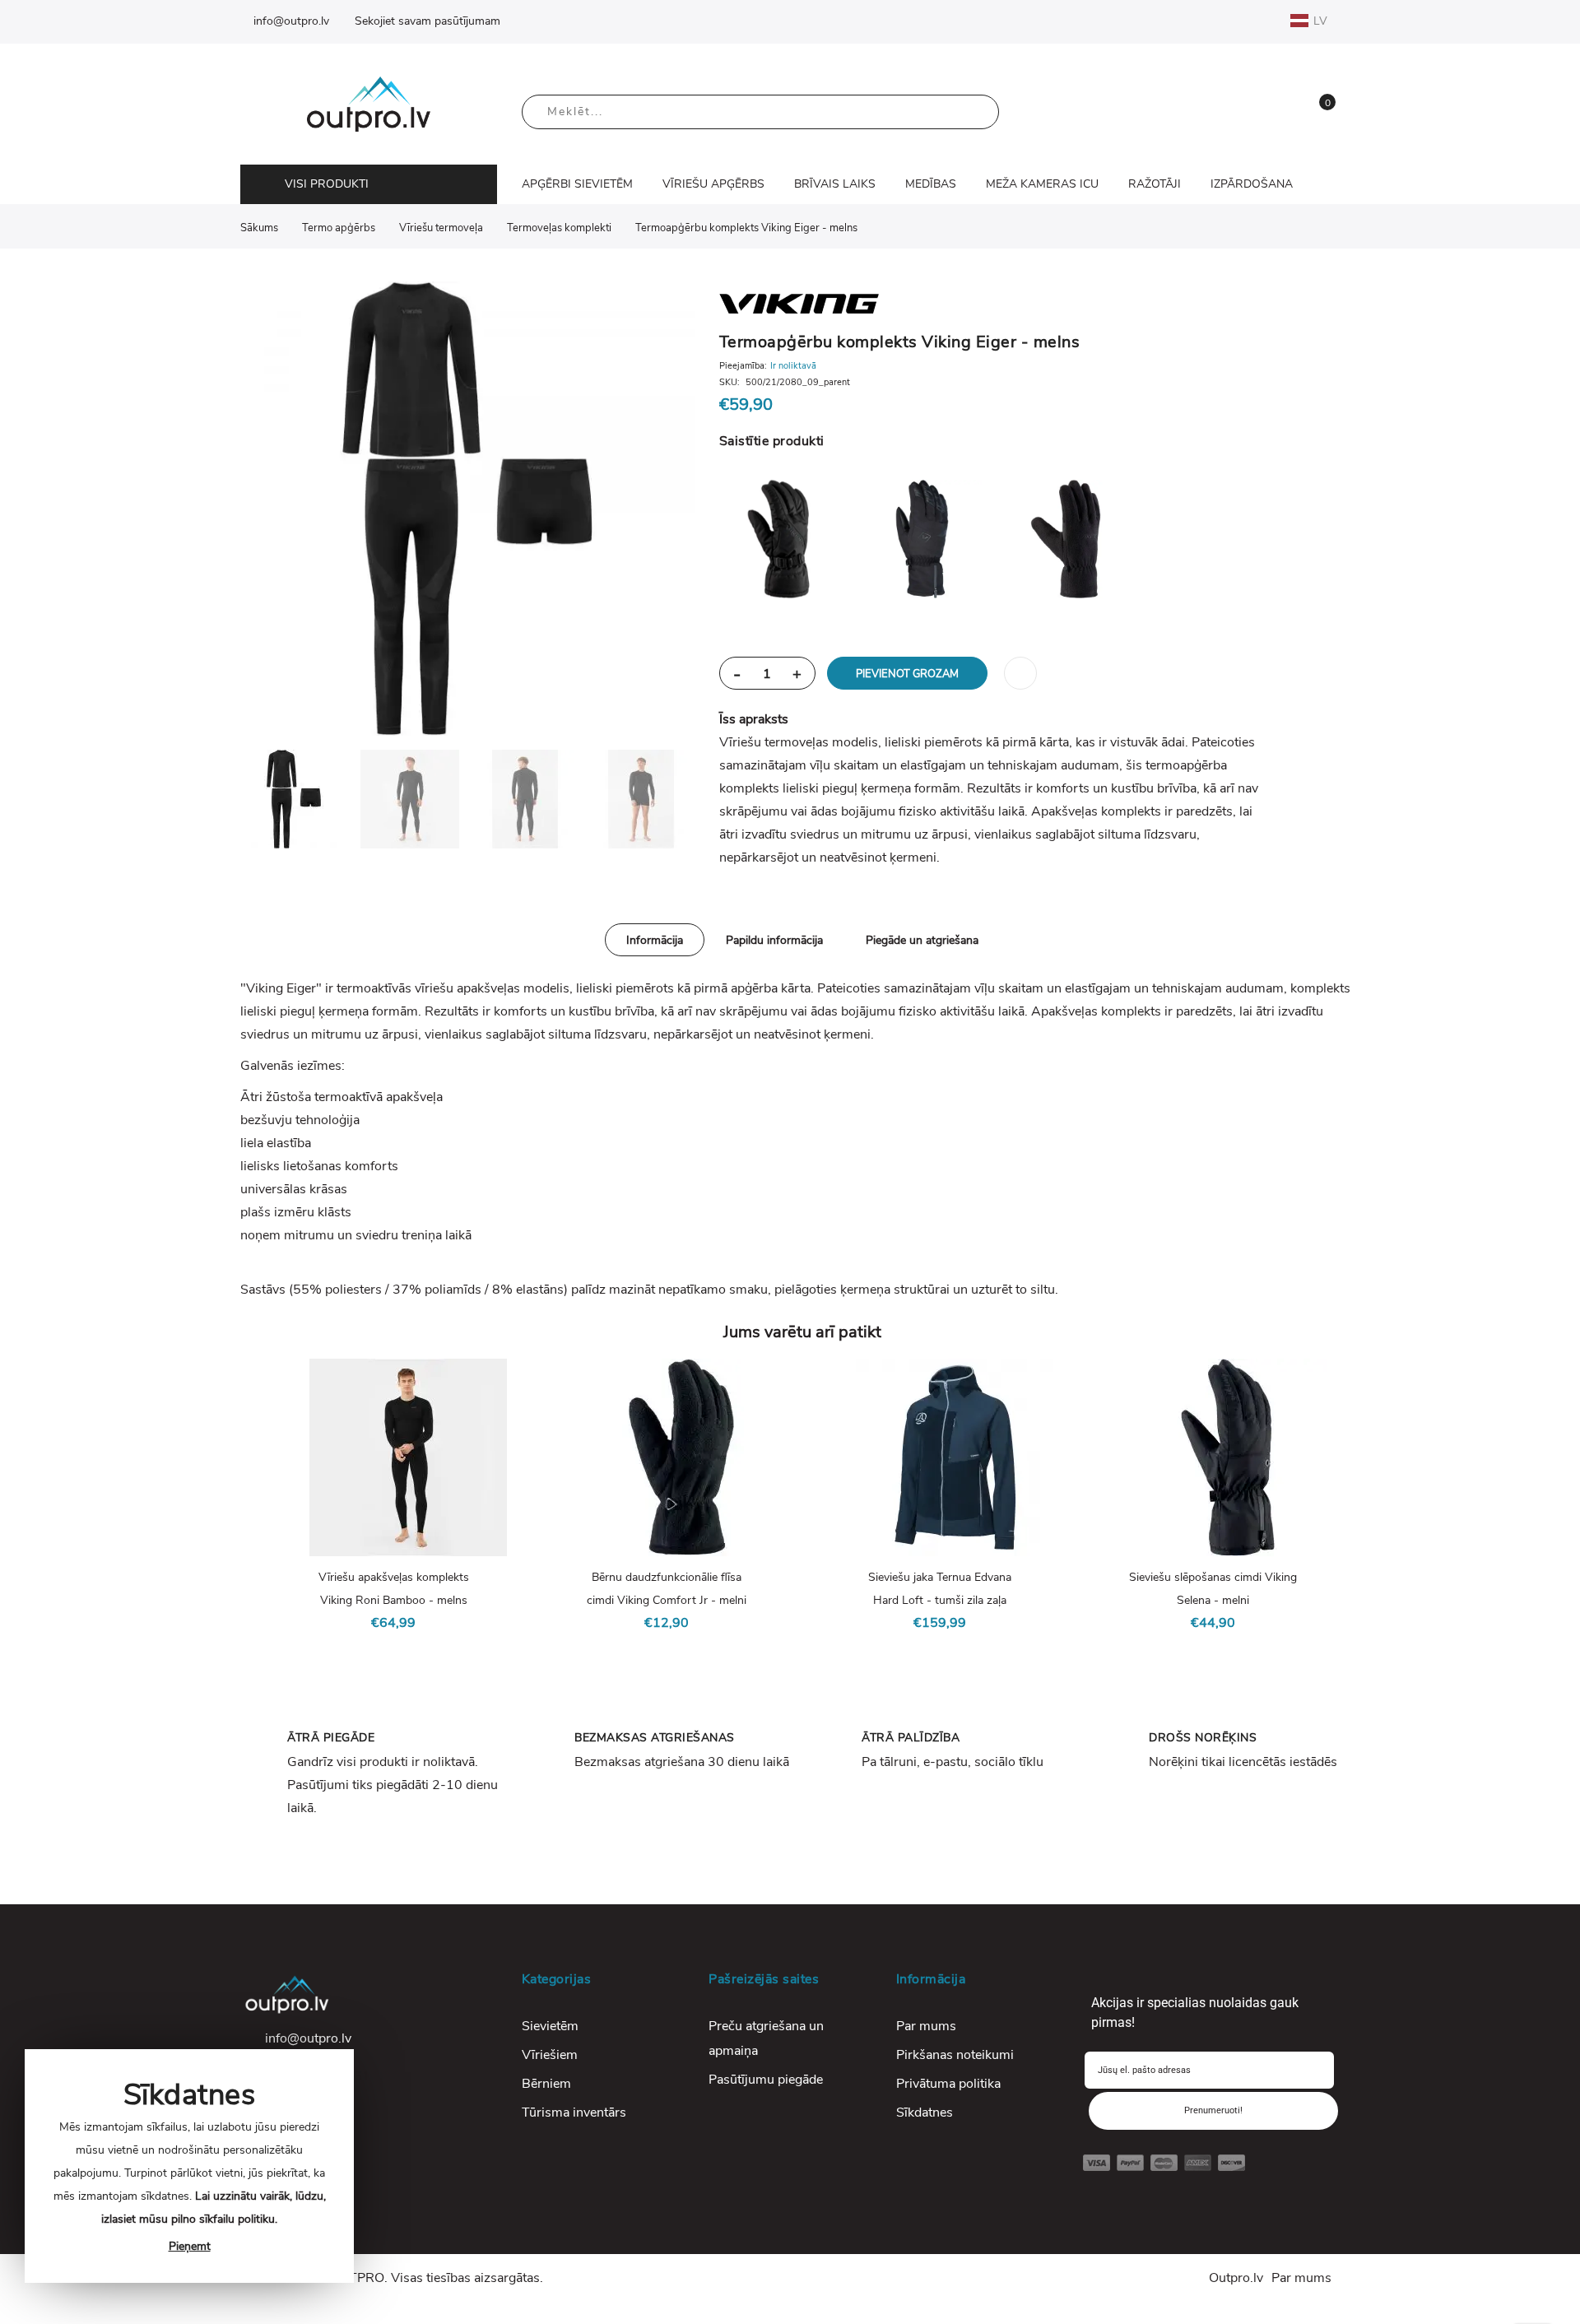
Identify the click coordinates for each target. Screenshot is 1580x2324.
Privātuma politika (948, 2084)
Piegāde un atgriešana (922, 940)
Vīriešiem (550, 2055)
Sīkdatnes (925, 2113)
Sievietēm (550, 2026)
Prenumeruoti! (1213, 2110)
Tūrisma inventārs (574, 2113)
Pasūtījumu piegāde (766, 2080)
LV (1322, 21)
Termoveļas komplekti (559, 228)
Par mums (926, 2026)
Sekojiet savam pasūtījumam (428, 21)
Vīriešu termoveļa (441, 228)
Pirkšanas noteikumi (955, 2055)
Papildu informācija (774, 940)
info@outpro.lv (291, 21)
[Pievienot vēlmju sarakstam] (1020, 673)
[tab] (655, 940)
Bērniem (546, 2084)
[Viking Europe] (994, 302)
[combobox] (760, 112)
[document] (189, 2166)
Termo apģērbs (339, 228)
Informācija (655, 940)
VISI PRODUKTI (327, 184)
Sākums (259, 228)
